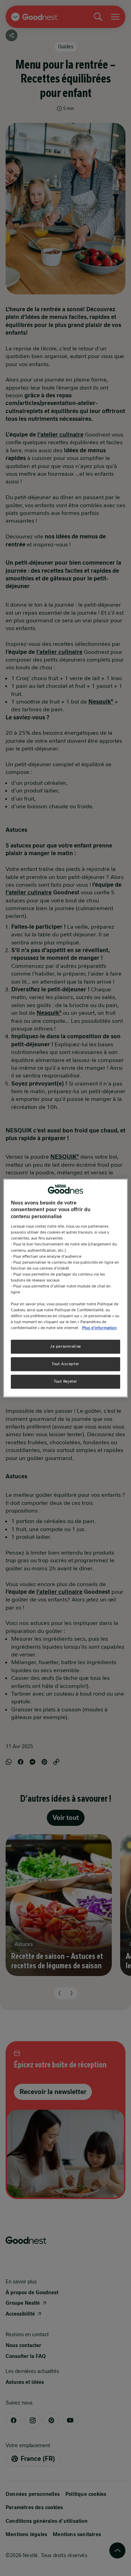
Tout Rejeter (65, 1381)
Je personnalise (65, 1347)
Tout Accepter (65, 1364)
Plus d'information (99, 1328)
